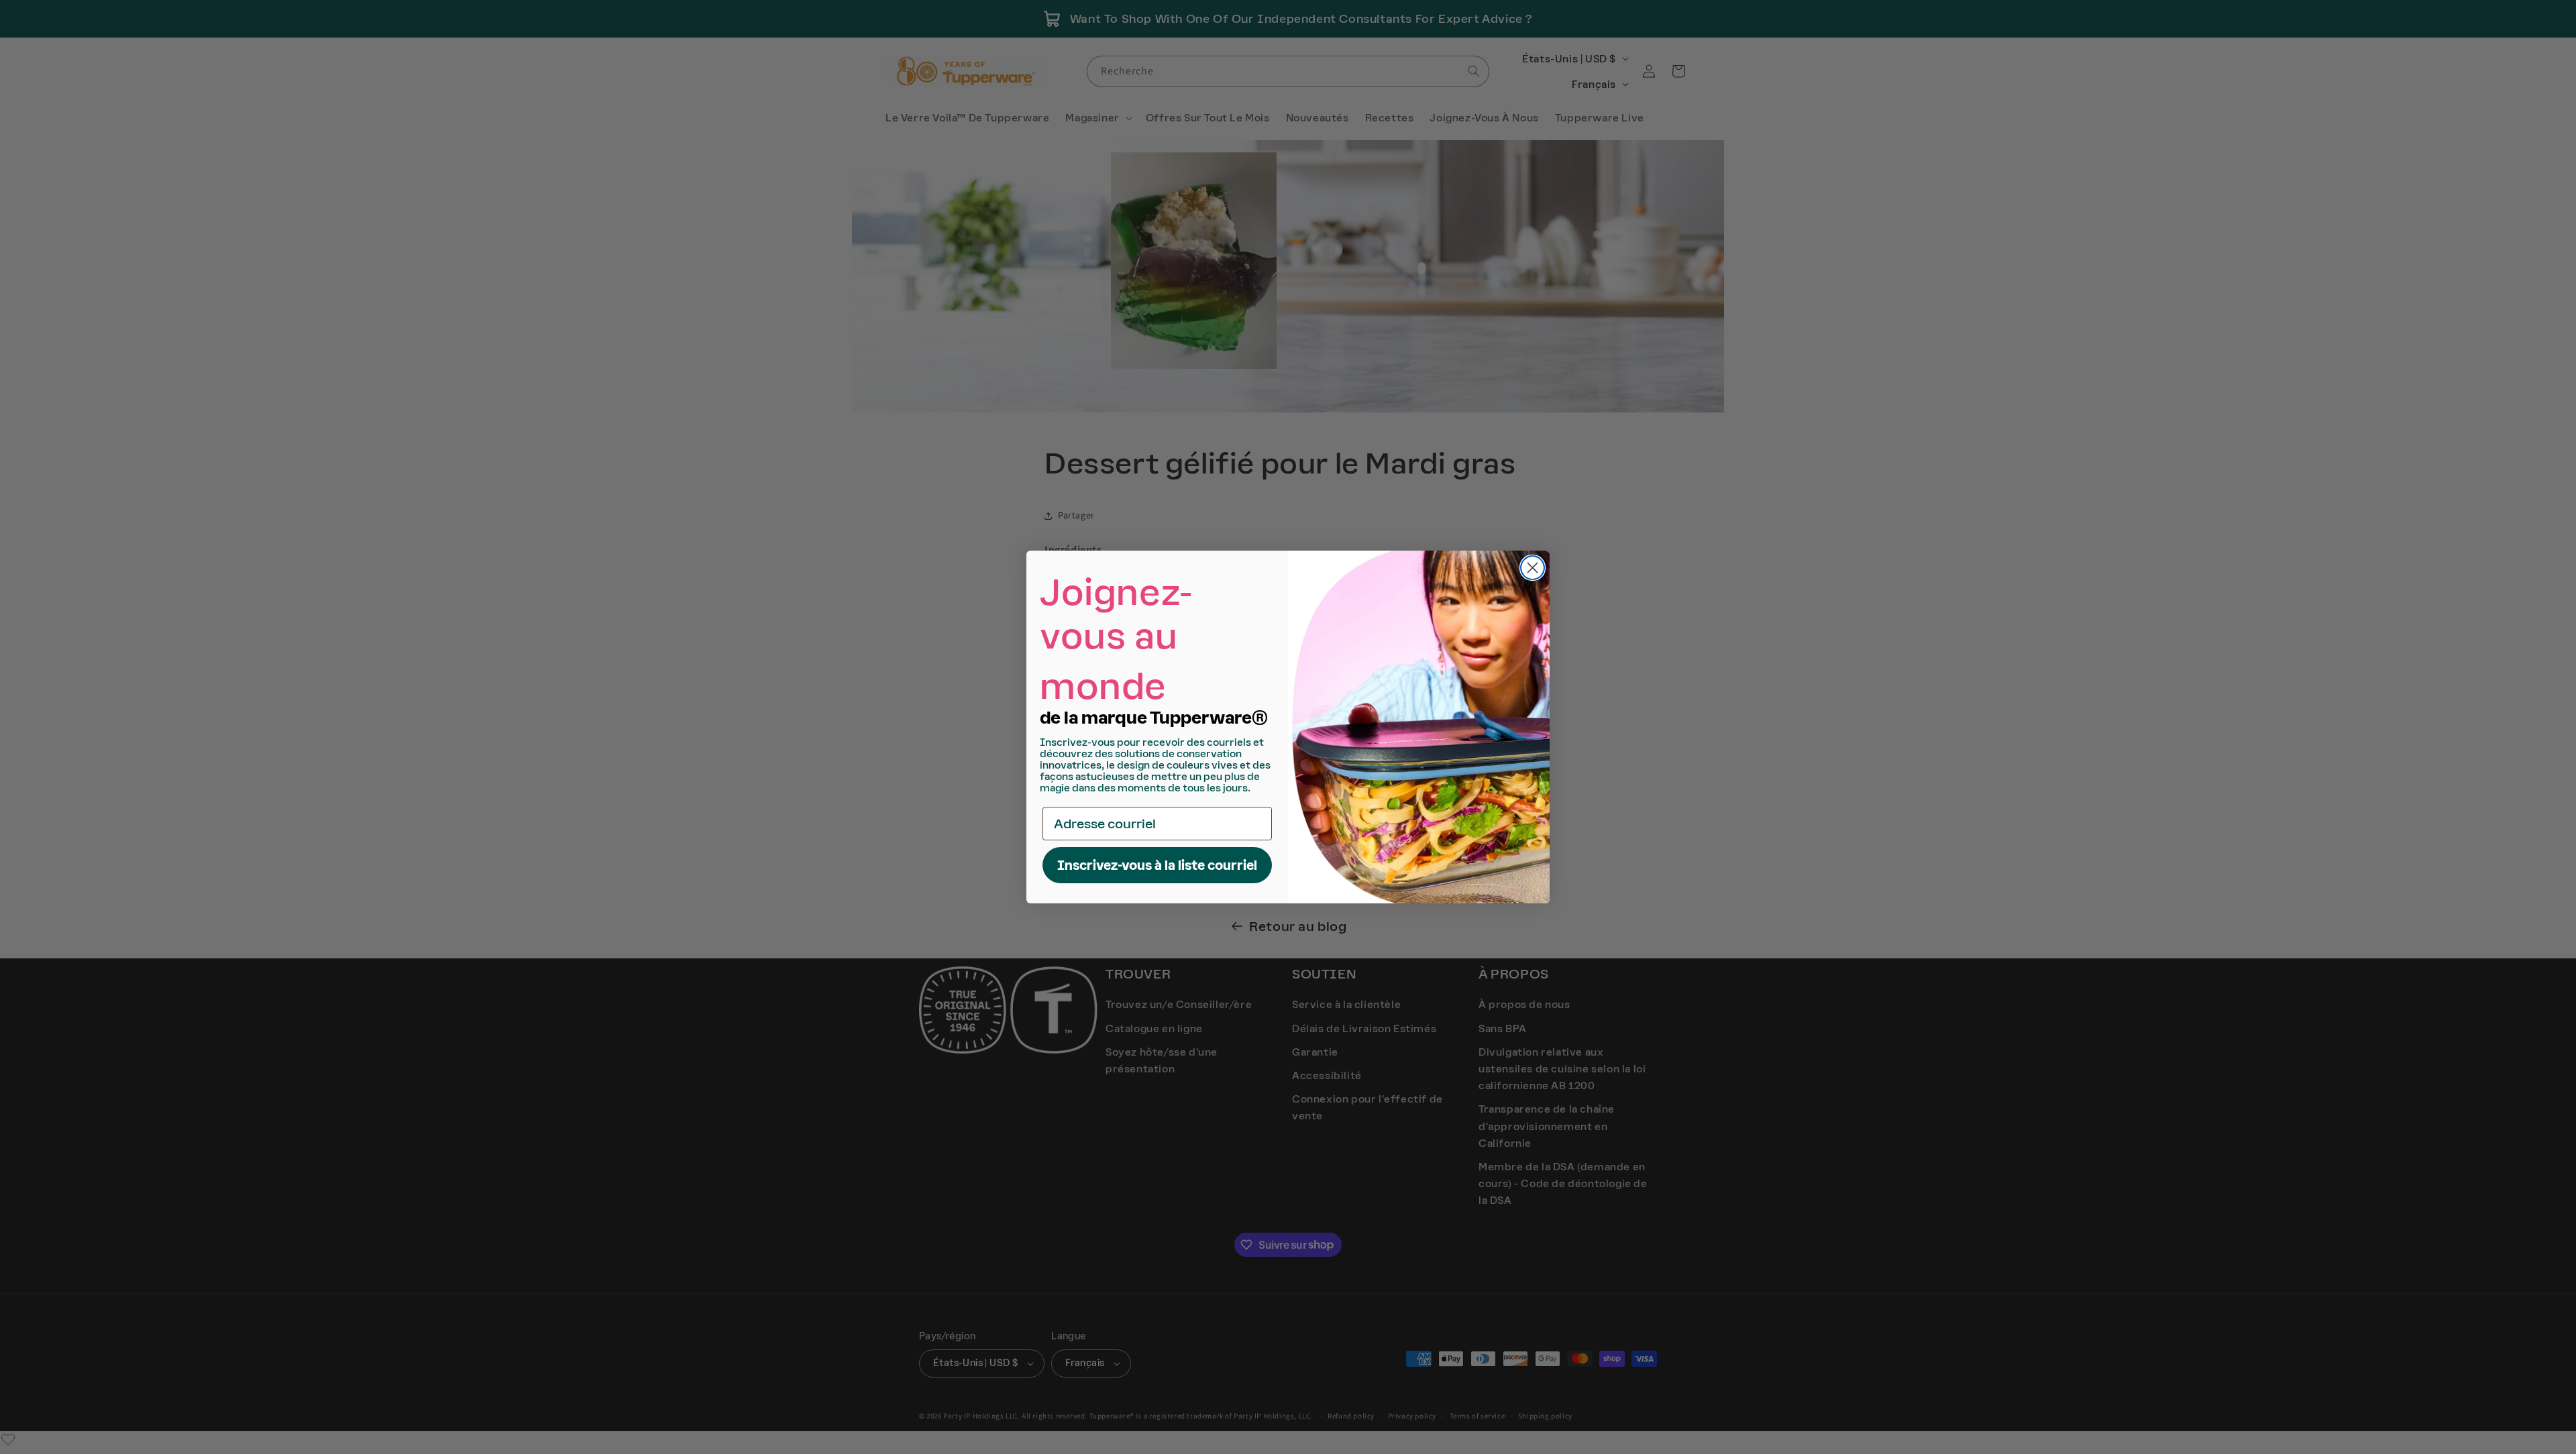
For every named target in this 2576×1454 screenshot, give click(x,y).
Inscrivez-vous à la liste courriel (1157, 865)
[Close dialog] (1533, 568)
